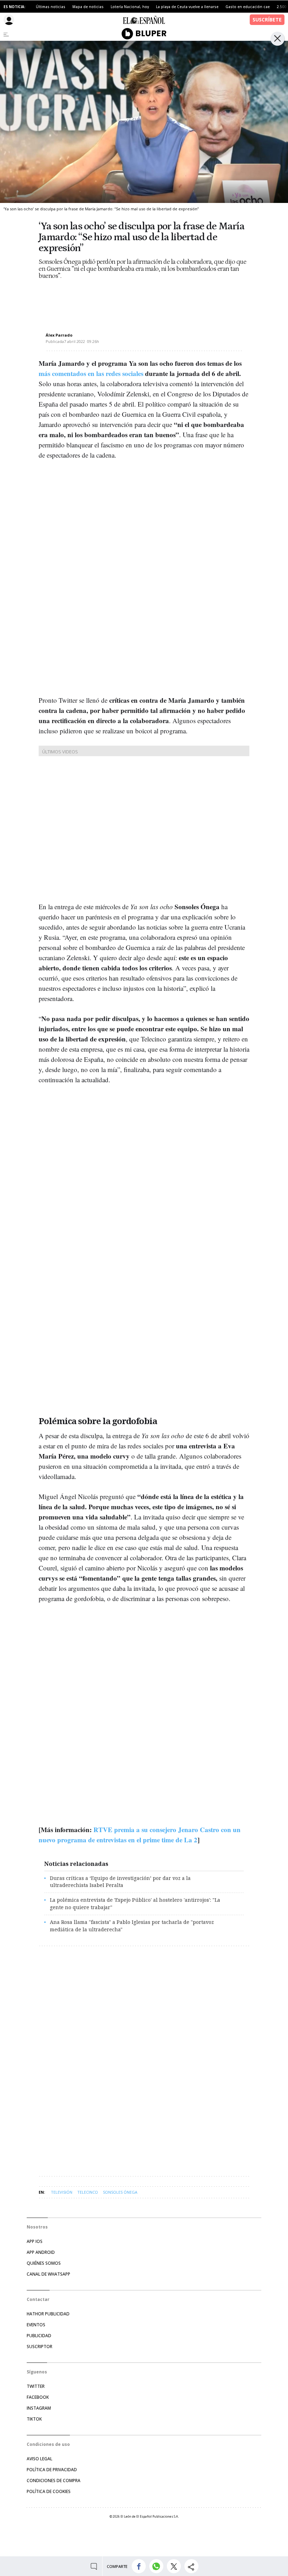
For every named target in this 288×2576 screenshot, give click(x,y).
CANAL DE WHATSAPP (48, 2274)
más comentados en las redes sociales (91, 373)
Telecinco (88, 2192)
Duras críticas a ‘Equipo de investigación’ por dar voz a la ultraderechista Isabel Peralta (120, 1882)
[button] (139, 2566)
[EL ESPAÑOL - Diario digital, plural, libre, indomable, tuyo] (144, 20)
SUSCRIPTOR (40, 2347)
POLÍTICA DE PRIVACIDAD (52, 2470)
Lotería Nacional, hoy (130, 7)
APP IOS (35, 2241)
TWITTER (36, 2386)
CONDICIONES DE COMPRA (54, 2481)
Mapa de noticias (88, 7)
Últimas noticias (51, 7)
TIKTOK (34, 2419)
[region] (95, 300)
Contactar (38, 2299)
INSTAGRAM (39, 2408)
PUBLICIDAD (39, 2336)
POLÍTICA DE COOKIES (49, 2491)
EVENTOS (36, 2325)
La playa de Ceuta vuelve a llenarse (187, 7)
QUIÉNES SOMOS (44, 2263)
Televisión (62, 2192)
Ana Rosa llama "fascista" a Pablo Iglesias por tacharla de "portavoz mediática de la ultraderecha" (132, 1926)
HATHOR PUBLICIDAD (48, 2314)
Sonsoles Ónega (120, 2192)
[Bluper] (144, 34)
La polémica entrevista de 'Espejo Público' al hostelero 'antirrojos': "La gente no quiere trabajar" (135, 1904)
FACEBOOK (38, 2397)
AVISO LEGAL (40, 2459)
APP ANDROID (41, 2252)
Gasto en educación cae (248, 7)
